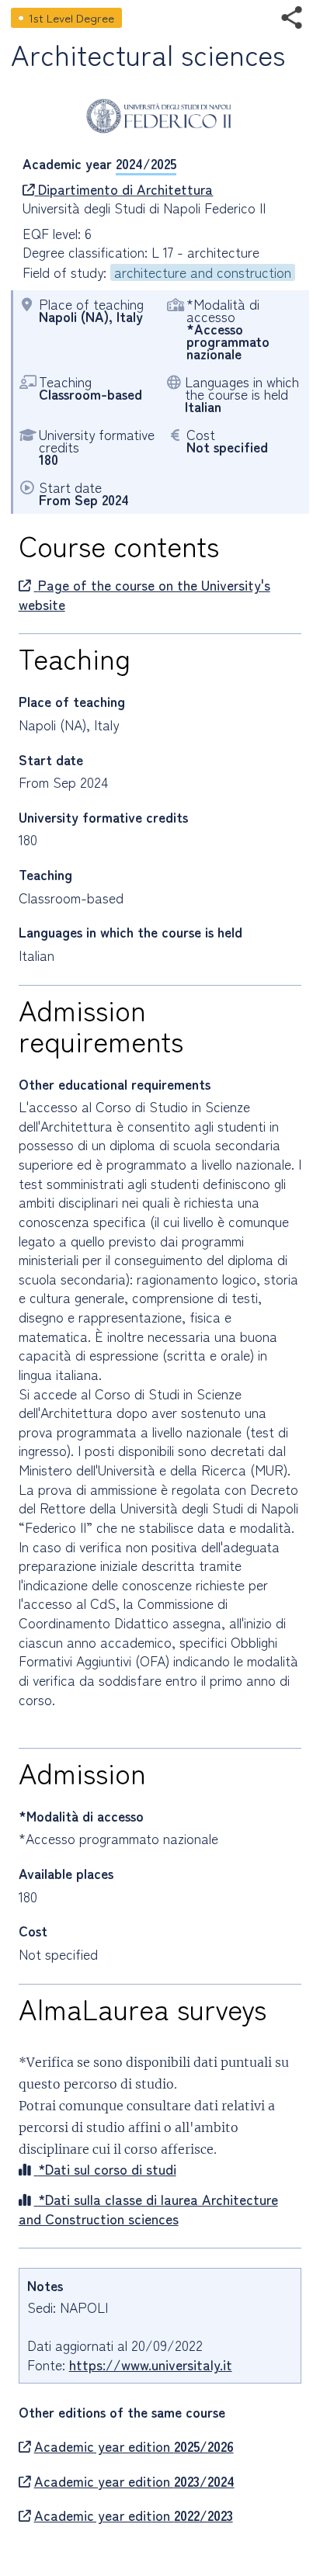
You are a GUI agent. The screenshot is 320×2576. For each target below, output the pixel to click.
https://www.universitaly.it (151, 2365)
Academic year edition (134, 2446)
